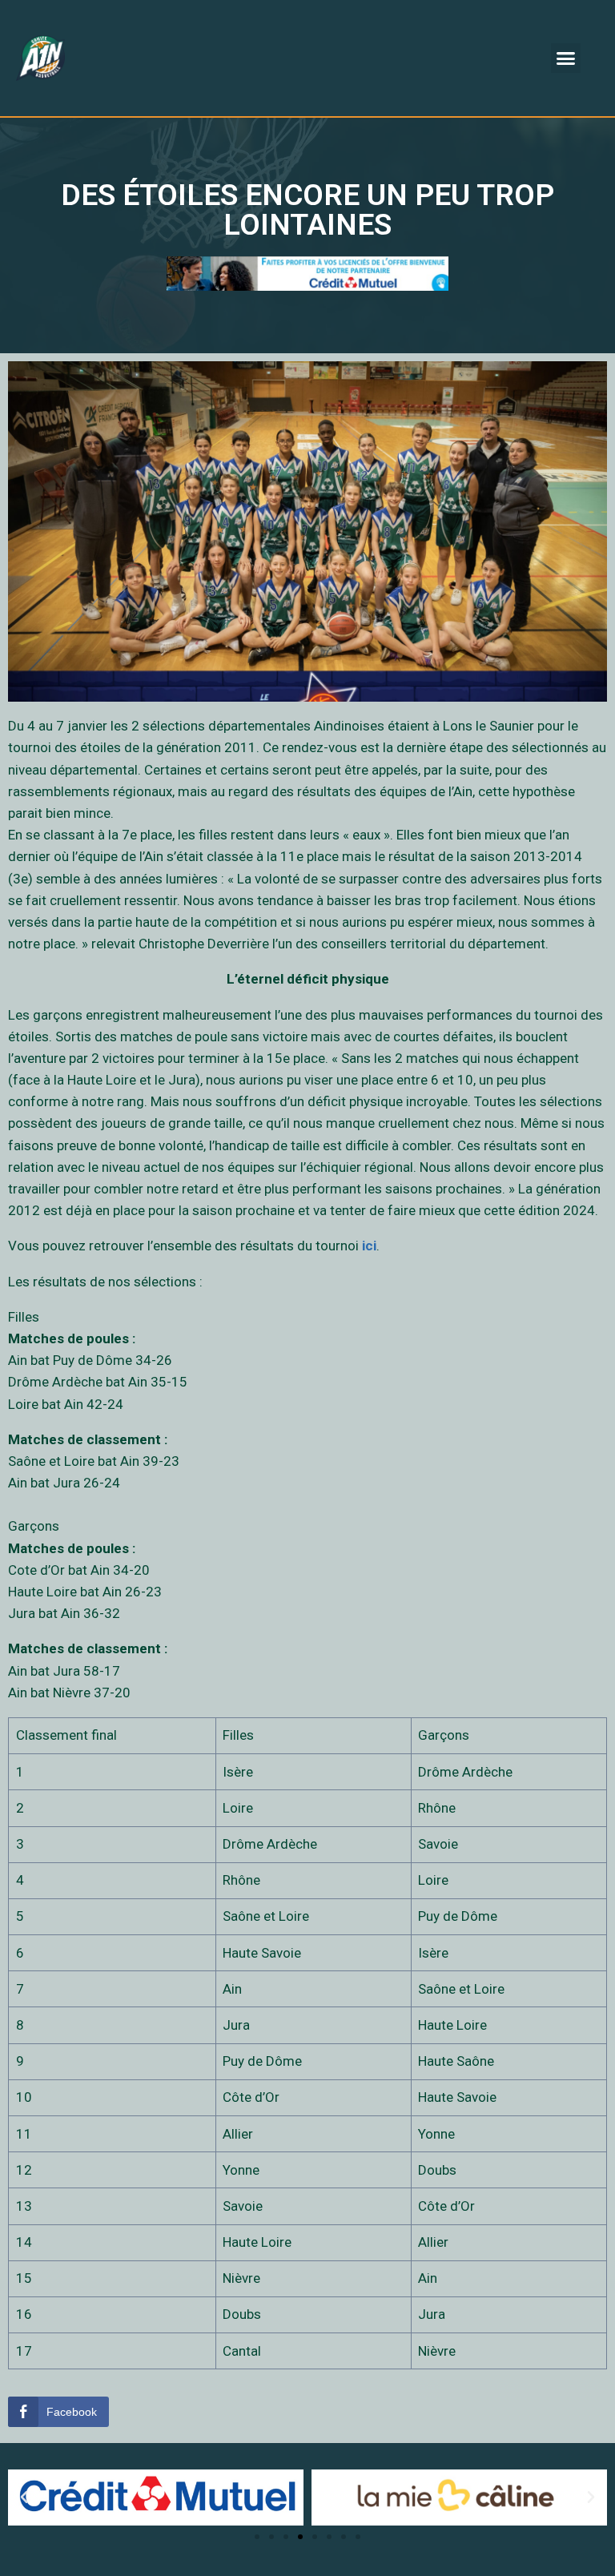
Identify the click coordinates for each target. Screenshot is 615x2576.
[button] (566, 58)
